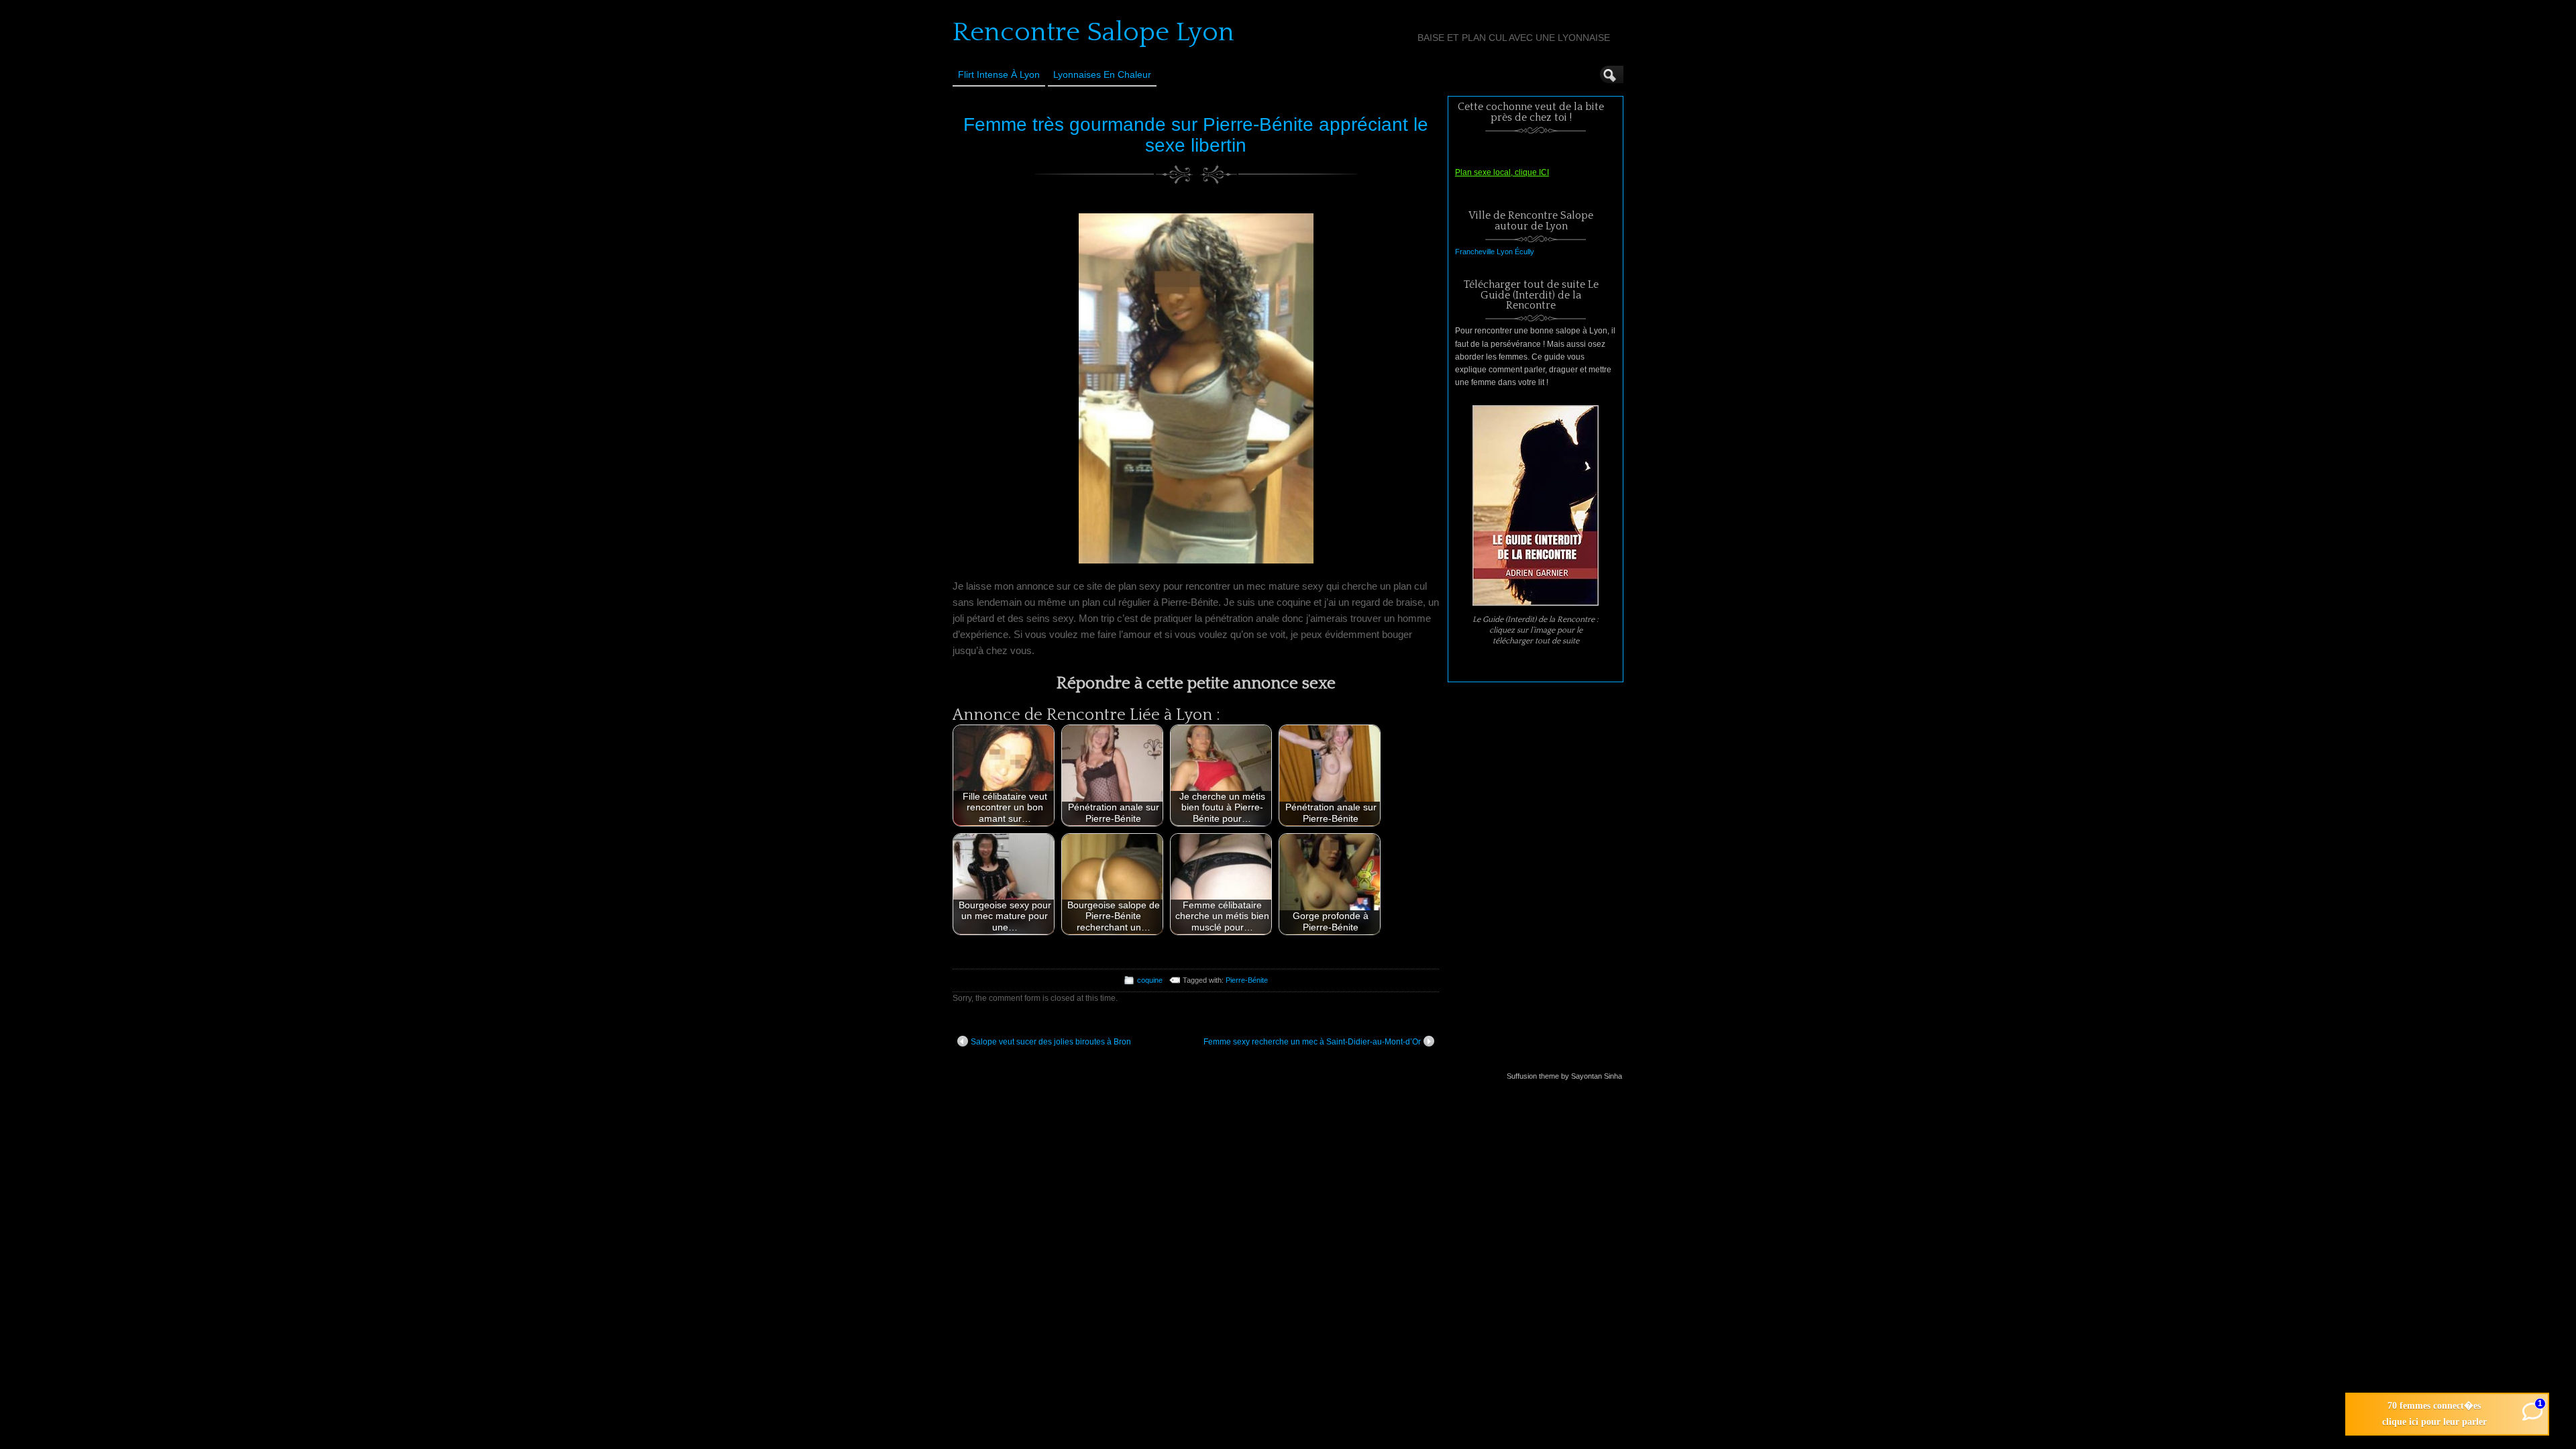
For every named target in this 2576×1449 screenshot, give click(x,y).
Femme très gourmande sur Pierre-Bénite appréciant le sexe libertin (1196, 135)
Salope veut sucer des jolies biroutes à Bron (1051, 1042)
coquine (1150, 980)
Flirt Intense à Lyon (999, 74)
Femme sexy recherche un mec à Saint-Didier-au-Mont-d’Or (1312, 1042)
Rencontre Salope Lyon (1093, 32)
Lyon (1505, 252)
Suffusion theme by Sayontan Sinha (1564, 1076)
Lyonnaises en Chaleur (1102, 74)
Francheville (1475, 252)
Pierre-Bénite (1247, 980)
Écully (1524, 252)
